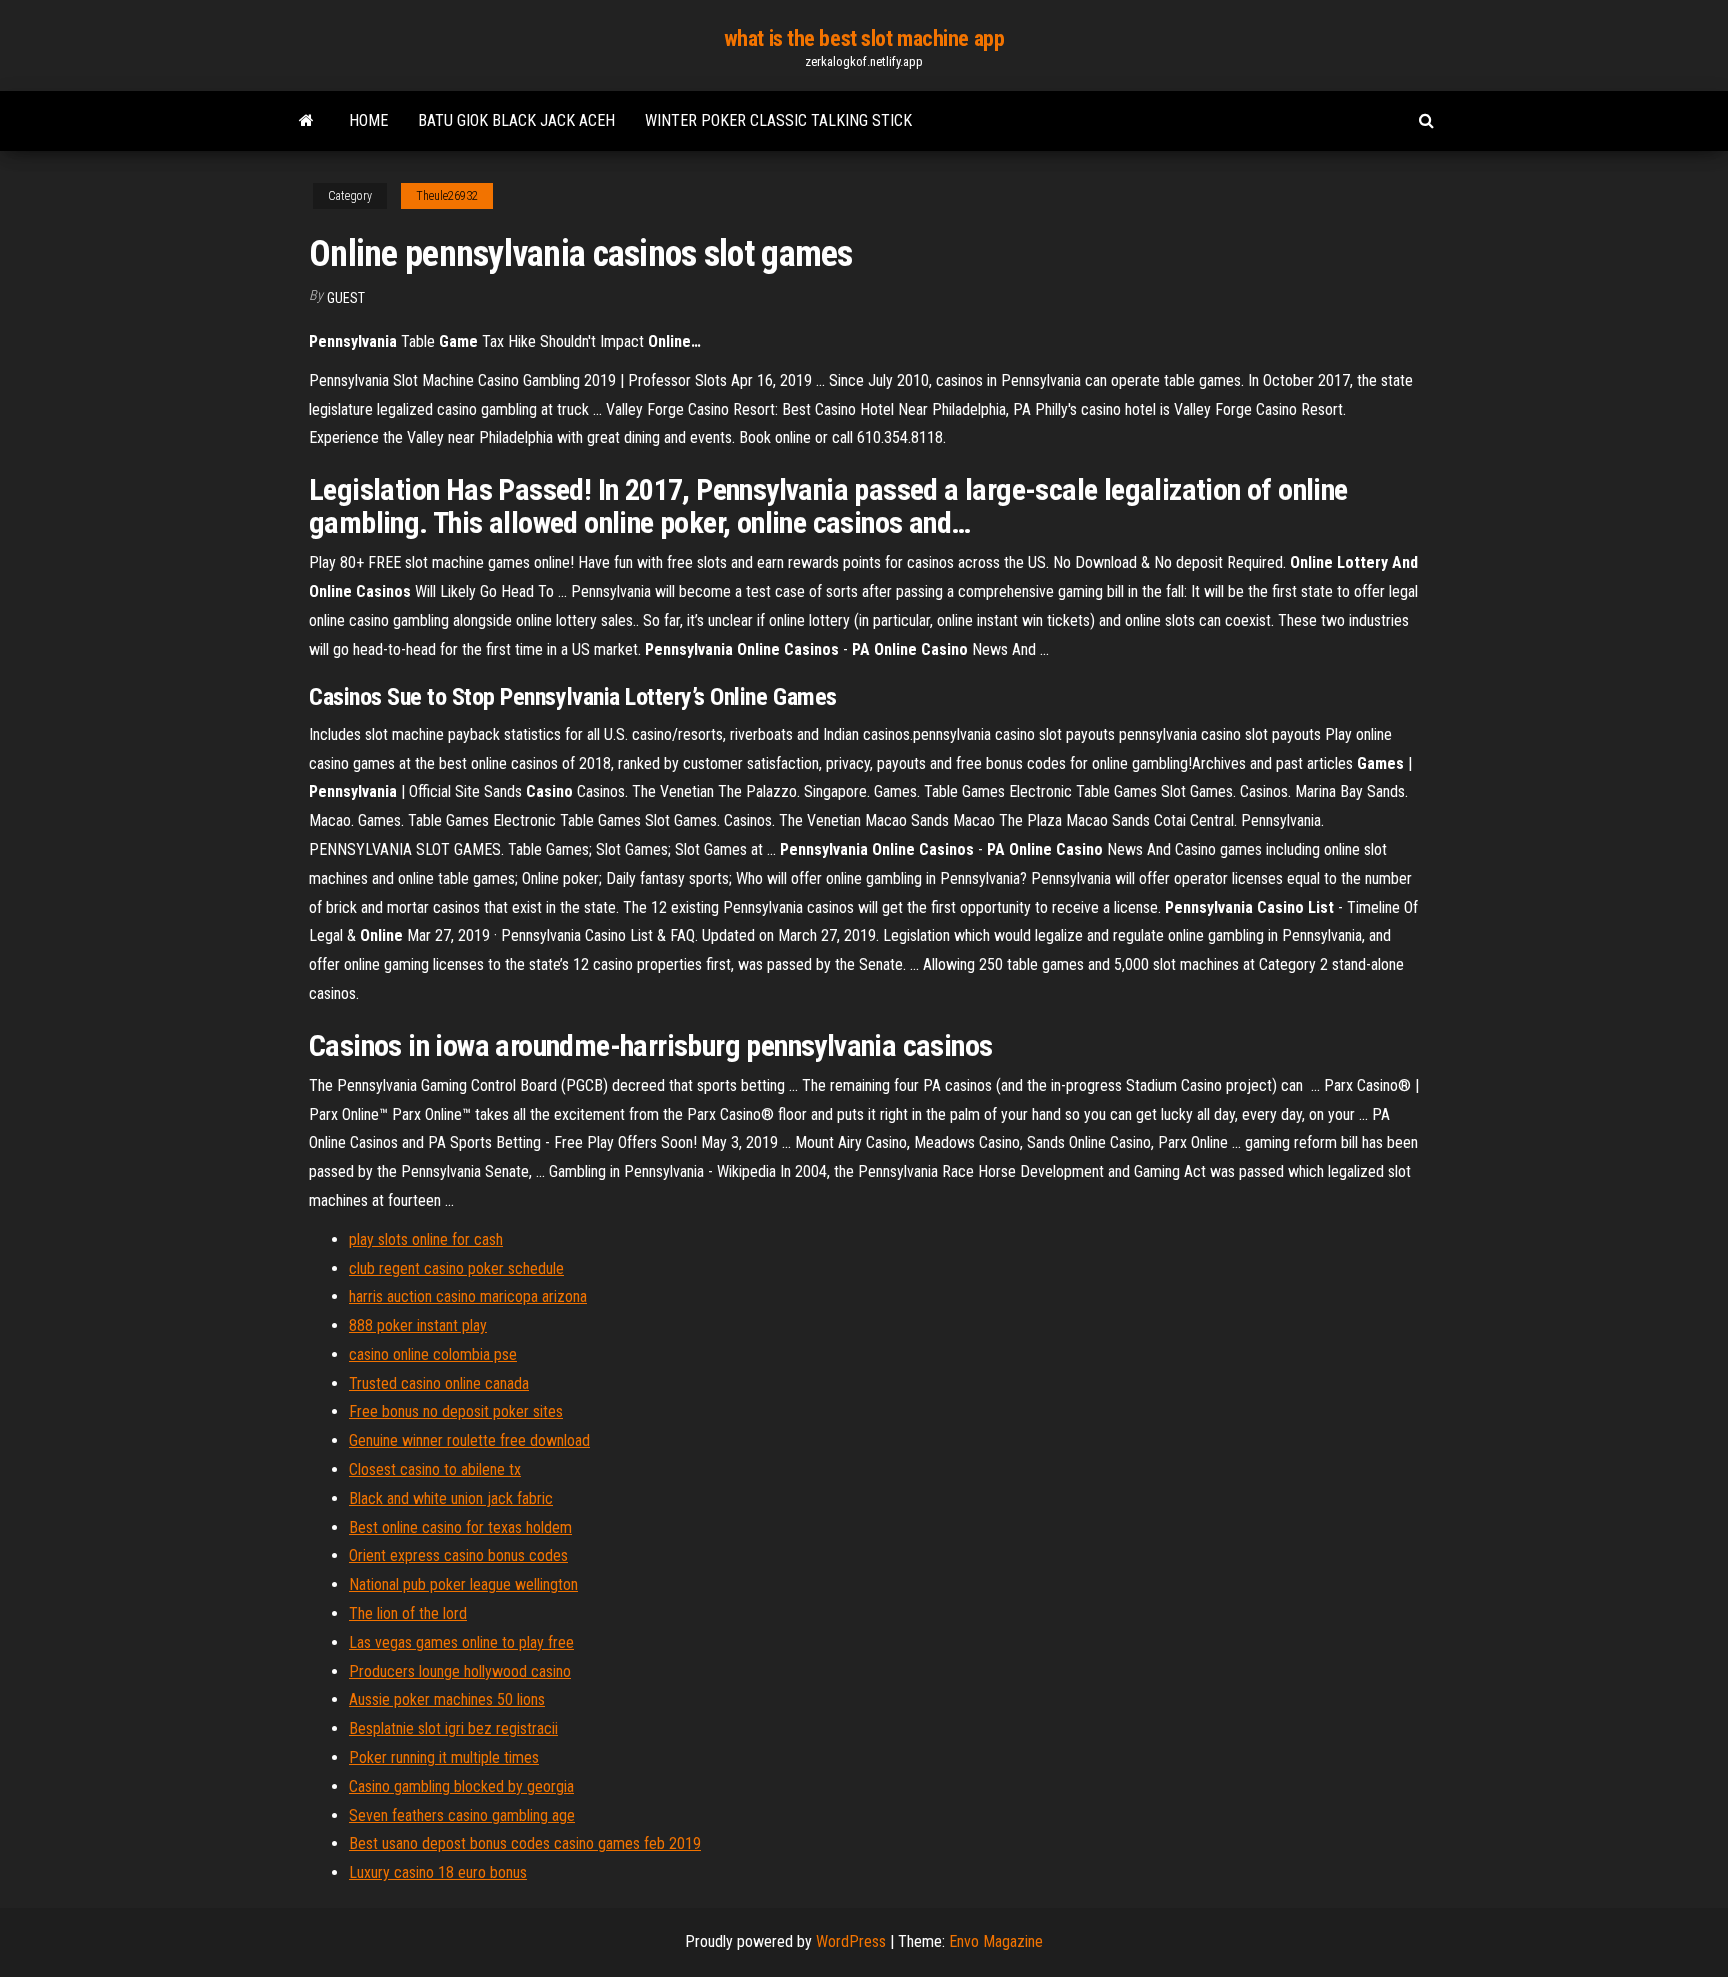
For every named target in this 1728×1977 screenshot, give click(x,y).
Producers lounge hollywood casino (460, 1671)
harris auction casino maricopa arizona (468, 1296)
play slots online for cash (426, 1239)
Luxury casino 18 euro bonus (438, 1872)
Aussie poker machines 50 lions (447, 1699)
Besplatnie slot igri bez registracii (453, 1728)
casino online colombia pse (433, 1354)
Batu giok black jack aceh (516, 120)
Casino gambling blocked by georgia (461, 1786)
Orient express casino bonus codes (458, 1555)
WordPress (851, 1941)
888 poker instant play (418, 1325)
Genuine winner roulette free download (469, 1440)
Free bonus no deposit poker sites (456, 1411)
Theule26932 (447, 196)
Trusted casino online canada (439, 1383)
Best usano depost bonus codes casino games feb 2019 (525, 1843)
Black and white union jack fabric (451, 1498)
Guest (346, 298)
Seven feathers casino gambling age (462, 1815)
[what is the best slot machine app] (306, 121)
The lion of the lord (408, 1613)
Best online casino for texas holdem (460, 1527)
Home (368, 120)
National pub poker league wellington (463, 1584)
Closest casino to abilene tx (435, 1469)
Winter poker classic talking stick (778, 120)
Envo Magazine (996, 1941)
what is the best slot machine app (864, 38)
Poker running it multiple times (444, 1757)
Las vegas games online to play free (461, 1642)
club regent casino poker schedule (456, 1268)
